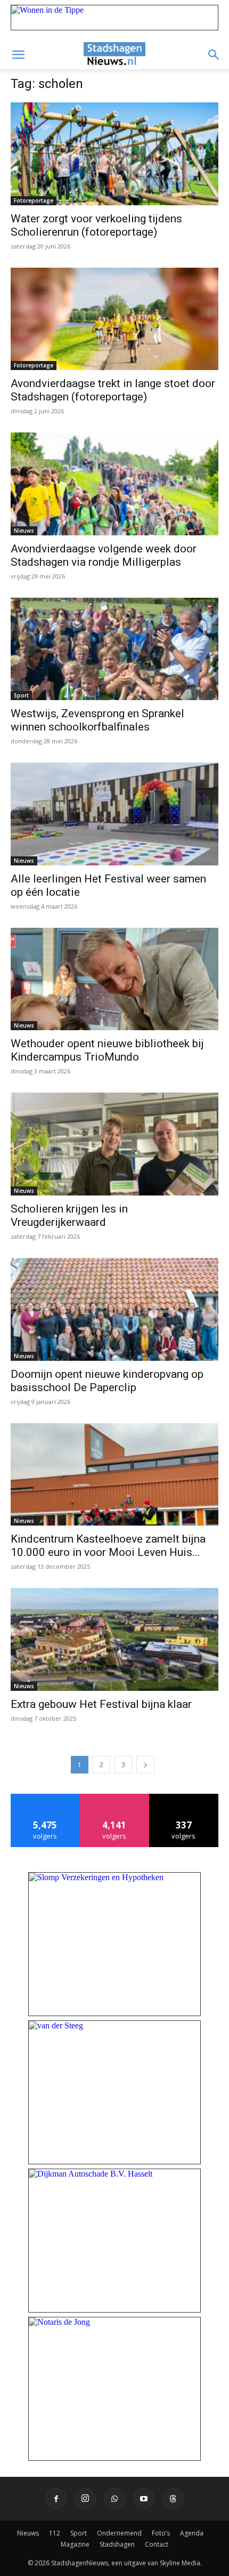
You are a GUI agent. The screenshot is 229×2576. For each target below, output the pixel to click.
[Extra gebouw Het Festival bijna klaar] (114, 1639)
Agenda (192, 2533)
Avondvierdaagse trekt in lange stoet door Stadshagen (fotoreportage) (113, 390)
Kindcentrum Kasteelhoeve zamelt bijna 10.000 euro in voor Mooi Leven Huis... (108, 1546)
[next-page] (145, 1765)
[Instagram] (85, 2499)
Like (46, 1798)
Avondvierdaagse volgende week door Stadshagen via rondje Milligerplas (104, 555)
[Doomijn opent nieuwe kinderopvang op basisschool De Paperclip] (114, 1309)
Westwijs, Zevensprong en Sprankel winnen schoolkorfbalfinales (97, 720)
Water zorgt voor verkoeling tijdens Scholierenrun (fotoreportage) (96, 225)
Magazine (75, 2544)
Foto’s (161, 2533)
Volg (115, 1798)
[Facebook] (56, 2499)
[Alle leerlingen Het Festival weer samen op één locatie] (114, 814)
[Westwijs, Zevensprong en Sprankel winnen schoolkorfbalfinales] (114, 649)
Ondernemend (119, 2533)
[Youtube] (144, 2499)
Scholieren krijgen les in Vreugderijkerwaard (69, 1215)
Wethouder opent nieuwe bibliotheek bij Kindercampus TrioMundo (107, 1050)
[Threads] (173, 2499)
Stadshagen (117, 2544)
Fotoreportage (34, 200)
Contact (157, 2544)
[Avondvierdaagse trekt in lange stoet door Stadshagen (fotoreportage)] (114, 319)
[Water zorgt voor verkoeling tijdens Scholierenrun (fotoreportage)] (114, 154)
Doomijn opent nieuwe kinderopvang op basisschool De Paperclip (107, 1381)
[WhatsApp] (114, 2499)
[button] (18, 55)
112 (55, 2533)
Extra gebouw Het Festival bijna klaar (101, 1704)
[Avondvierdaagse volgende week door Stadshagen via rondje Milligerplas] (114, 484)
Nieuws (24, 531)
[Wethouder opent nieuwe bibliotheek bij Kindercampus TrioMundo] (114, 979)
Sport (21, 695)
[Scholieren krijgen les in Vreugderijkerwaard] (114, 1144)
